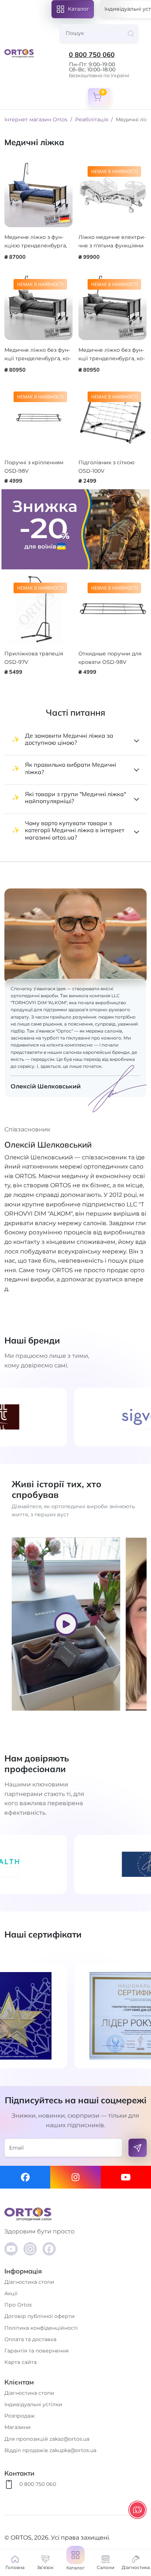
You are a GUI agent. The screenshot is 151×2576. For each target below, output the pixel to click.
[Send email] (137, 2148)
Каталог (78, 9)
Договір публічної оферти (40, 2316)
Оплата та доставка (30, 2339)
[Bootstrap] (75, 2214)
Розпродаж (20, 2416)
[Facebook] (25, 2177)
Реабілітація (92, 119)
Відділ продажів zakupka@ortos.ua (50, 2450)
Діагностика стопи (29, 2282)
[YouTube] (11, 2249)
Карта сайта (21, 2362)
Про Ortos (18, 2305)
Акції (11, 2293)
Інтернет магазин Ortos (36, 119)
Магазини (18, 2427)
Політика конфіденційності (41, 2328)
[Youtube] (126, 2177)
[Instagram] (75, 2177)
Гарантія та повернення (36, 2351)
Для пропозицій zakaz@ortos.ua (47, 2439)
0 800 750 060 (92, 55)
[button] (75, 2563)
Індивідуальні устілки (33, 2404)
